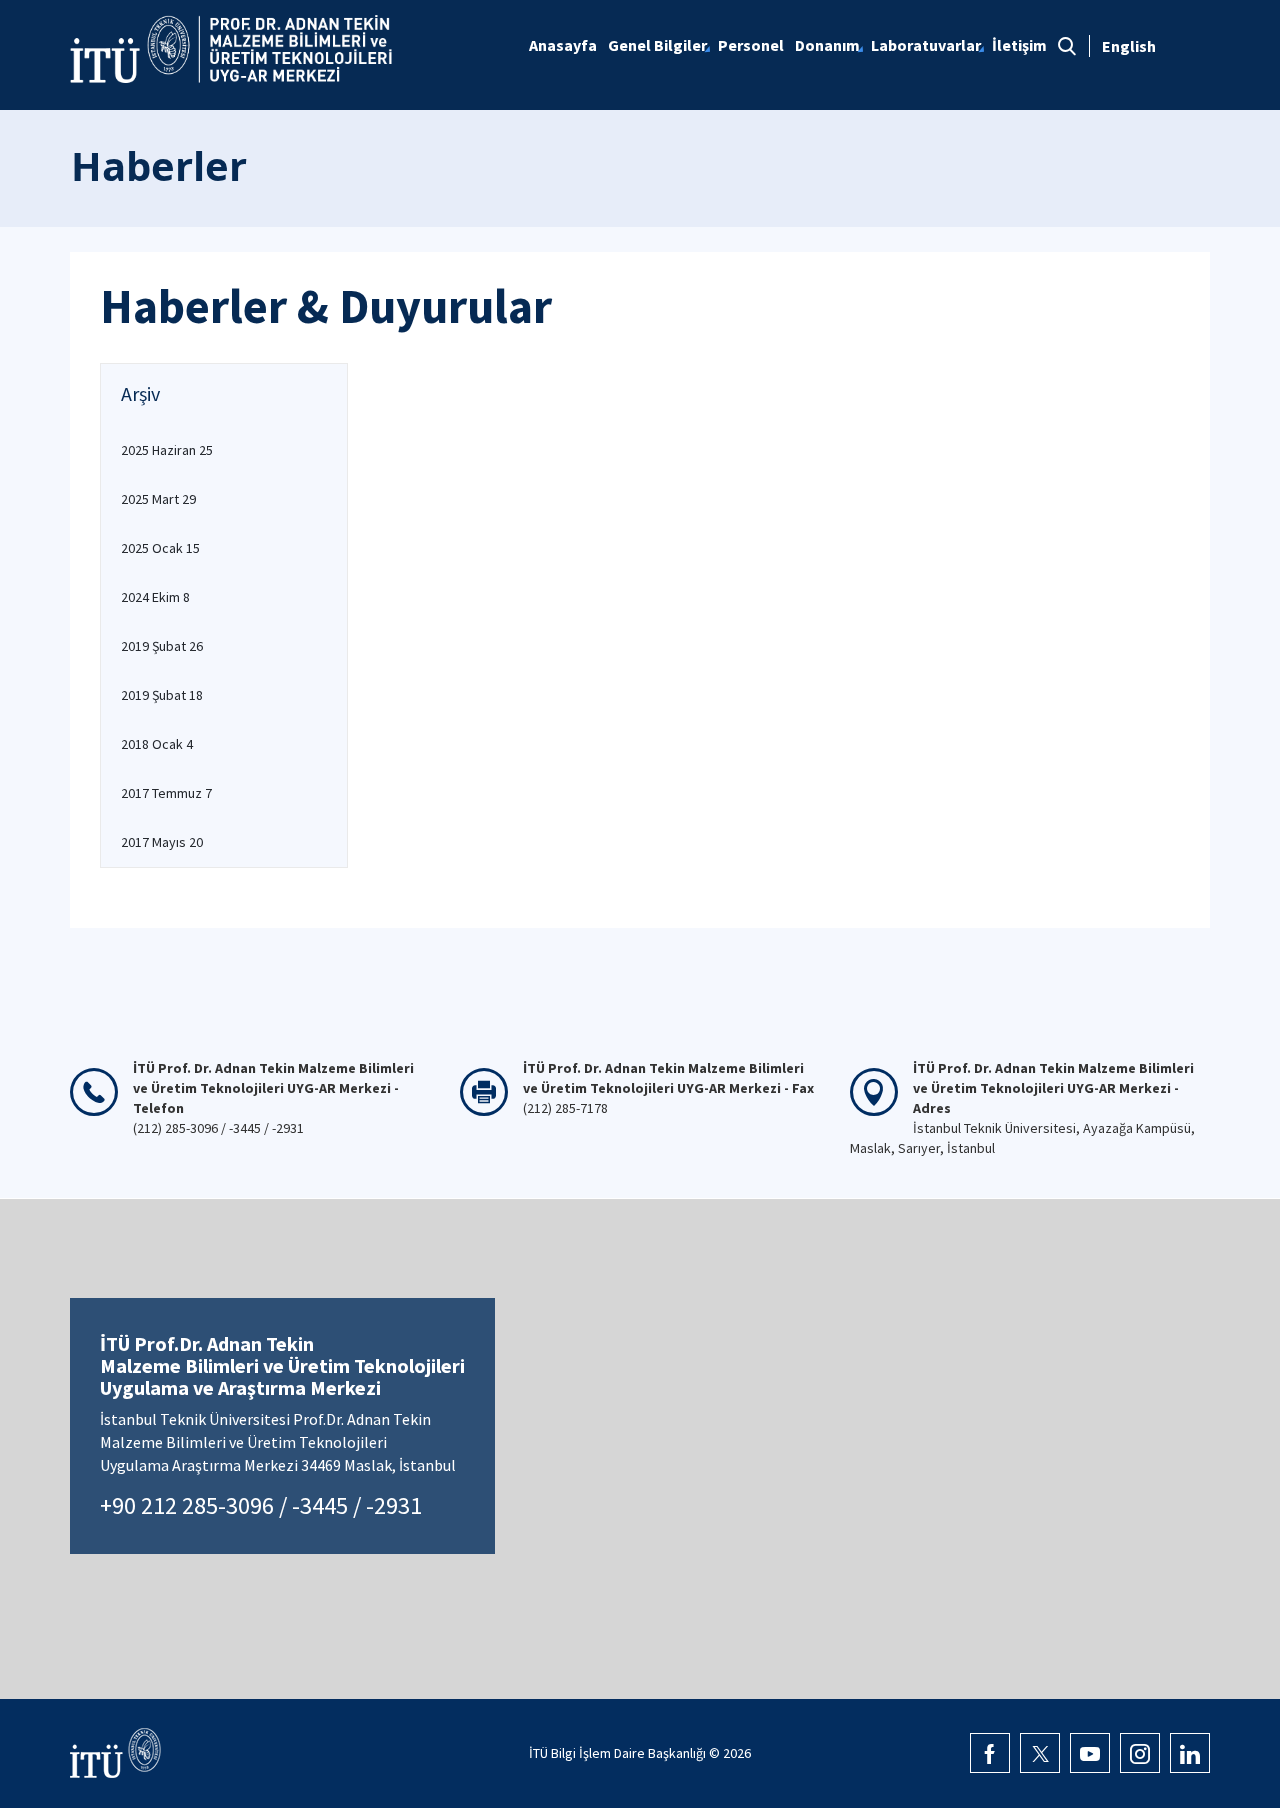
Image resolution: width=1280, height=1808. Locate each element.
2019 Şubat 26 (162, 646)
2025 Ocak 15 (160, 548)
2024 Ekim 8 (155, 597)
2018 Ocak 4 (157, 744)
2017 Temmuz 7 (166, 793)
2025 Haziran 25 (167, 450)
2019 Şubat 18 (162, 695)
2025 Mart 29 (158, 499)
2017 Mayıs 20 (162, 842)
